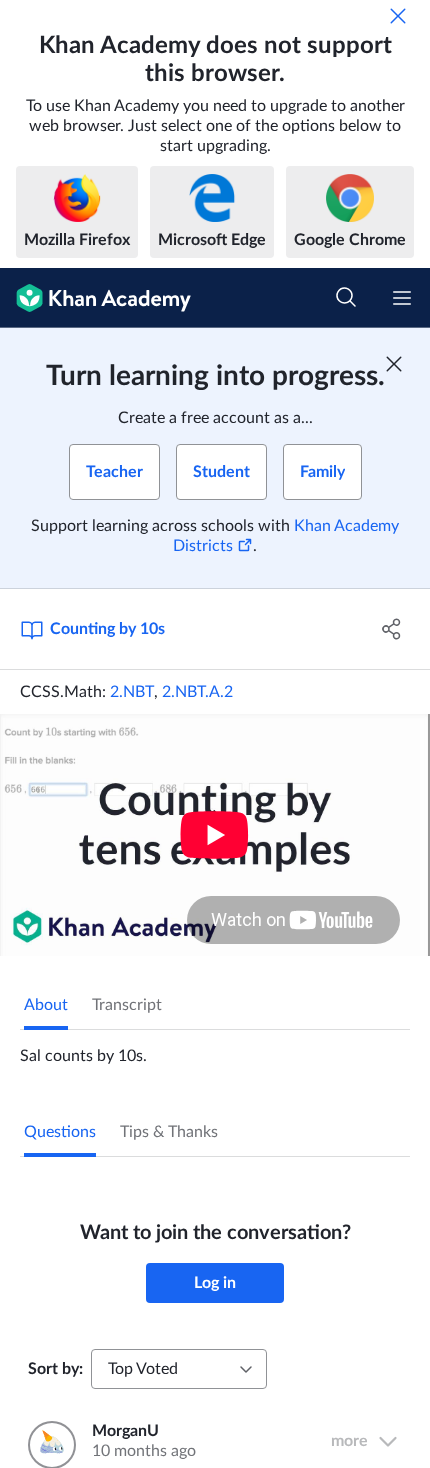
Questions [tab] (60, 1132)
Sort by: (55, 1369)
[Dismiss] (398, 16)
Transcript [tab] (127, 1005)
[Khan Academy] (95, 298)
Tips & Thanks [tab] (169, 1132)
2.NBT (132, 692)
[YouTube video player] (215, 835)
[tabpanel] (215, 1048)
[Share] (392, 629)
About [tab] (46, 1005)
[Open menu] (402, 298)
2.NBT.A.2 (197, 692)
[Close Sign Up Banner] (394, 364)
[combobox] (179, 1369)
